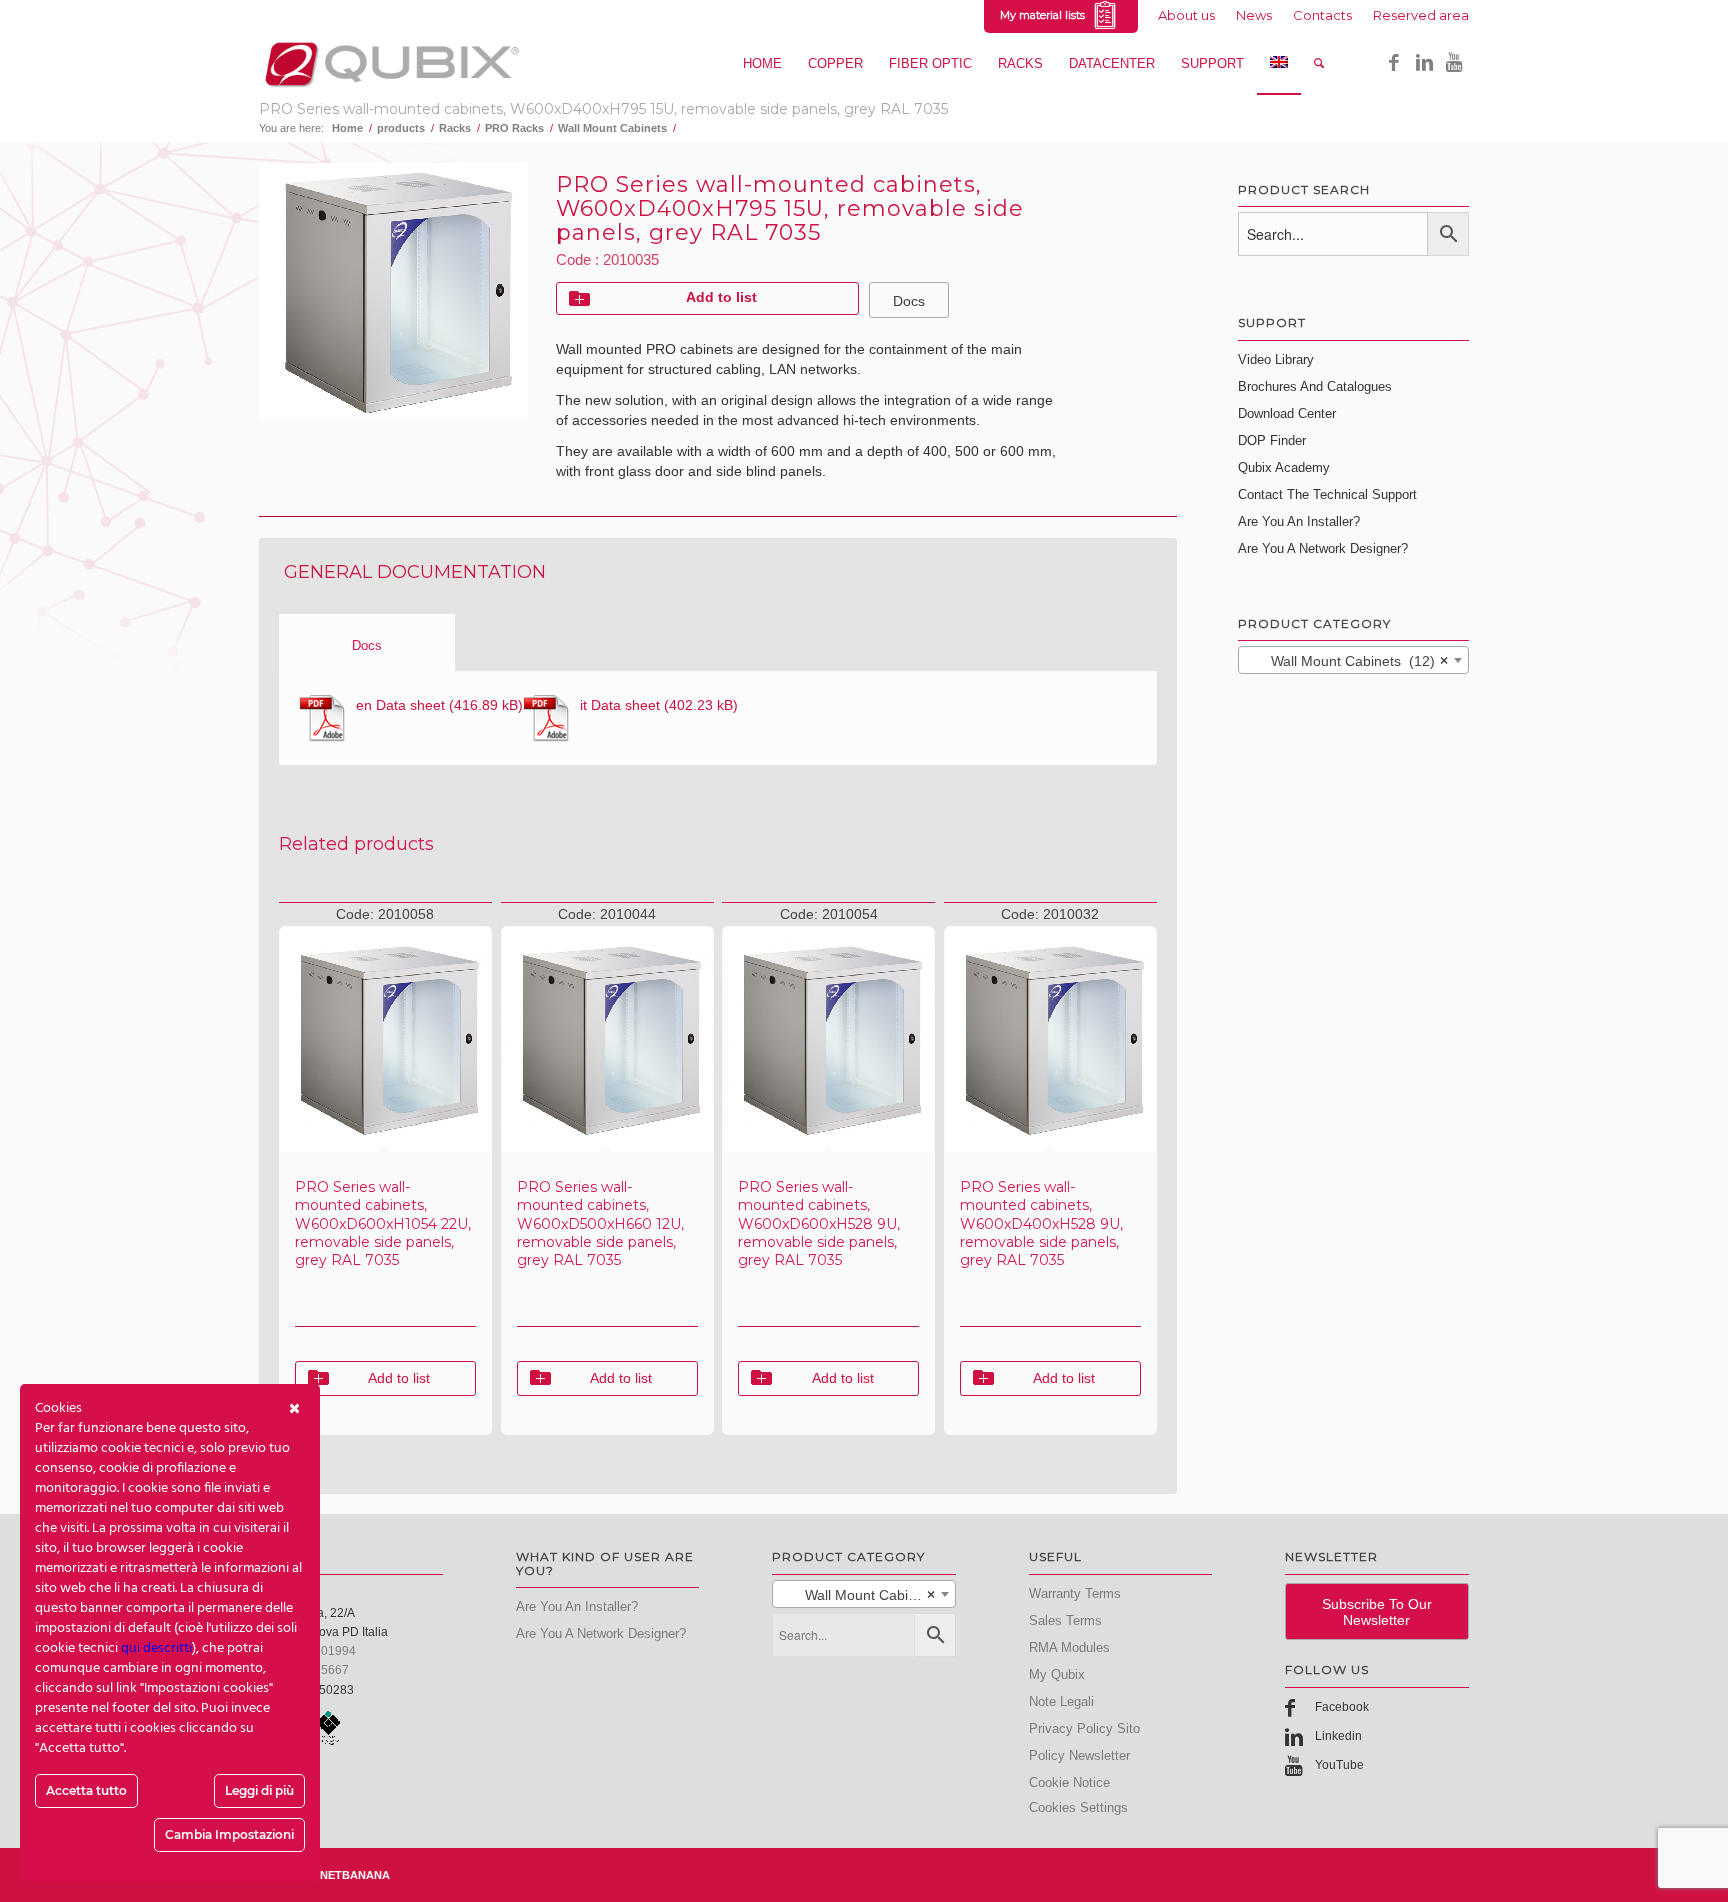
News (1254, 15)
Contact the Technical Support (1327, 494)
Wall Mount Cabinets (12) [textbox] (1347, 661)
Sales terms (1065, 1620)
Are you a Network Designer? (1323, 548)
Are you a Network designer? (601, 1633)
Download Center (1287, 413)
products (401, 128)
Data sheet (400, 705)
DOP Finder (1272, 440)
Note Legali (1061, 1701)
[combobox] (1353, 660)
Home (347, 128)
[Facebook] (1394, 63)
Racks (455, 128)
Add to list (721, 297)
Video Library (1276, 359)
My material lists (1045, 15)
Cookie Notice (1069, 1782)
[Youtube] (1454, 63)
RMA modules (1069, 1647)
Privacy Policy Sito (1084, 1728)
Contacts (1322, 15)
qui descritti (156, 1648)
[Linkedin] (1424, 63)
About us (1186, 15)
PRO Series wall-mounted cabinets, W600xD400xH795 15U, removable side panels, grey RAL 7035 (603, 109)
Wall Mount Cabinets (612, 128)
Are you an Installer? (1299, 521)
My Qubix (1057, 1674)
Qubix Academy (1284, 467)
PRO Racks (514, 128)
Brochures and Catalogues (1315, 386)
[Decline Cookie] (294, 1409)
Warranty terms (1075, 1593)
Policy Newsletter (1079, 1755)
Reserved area (1421, 15)
